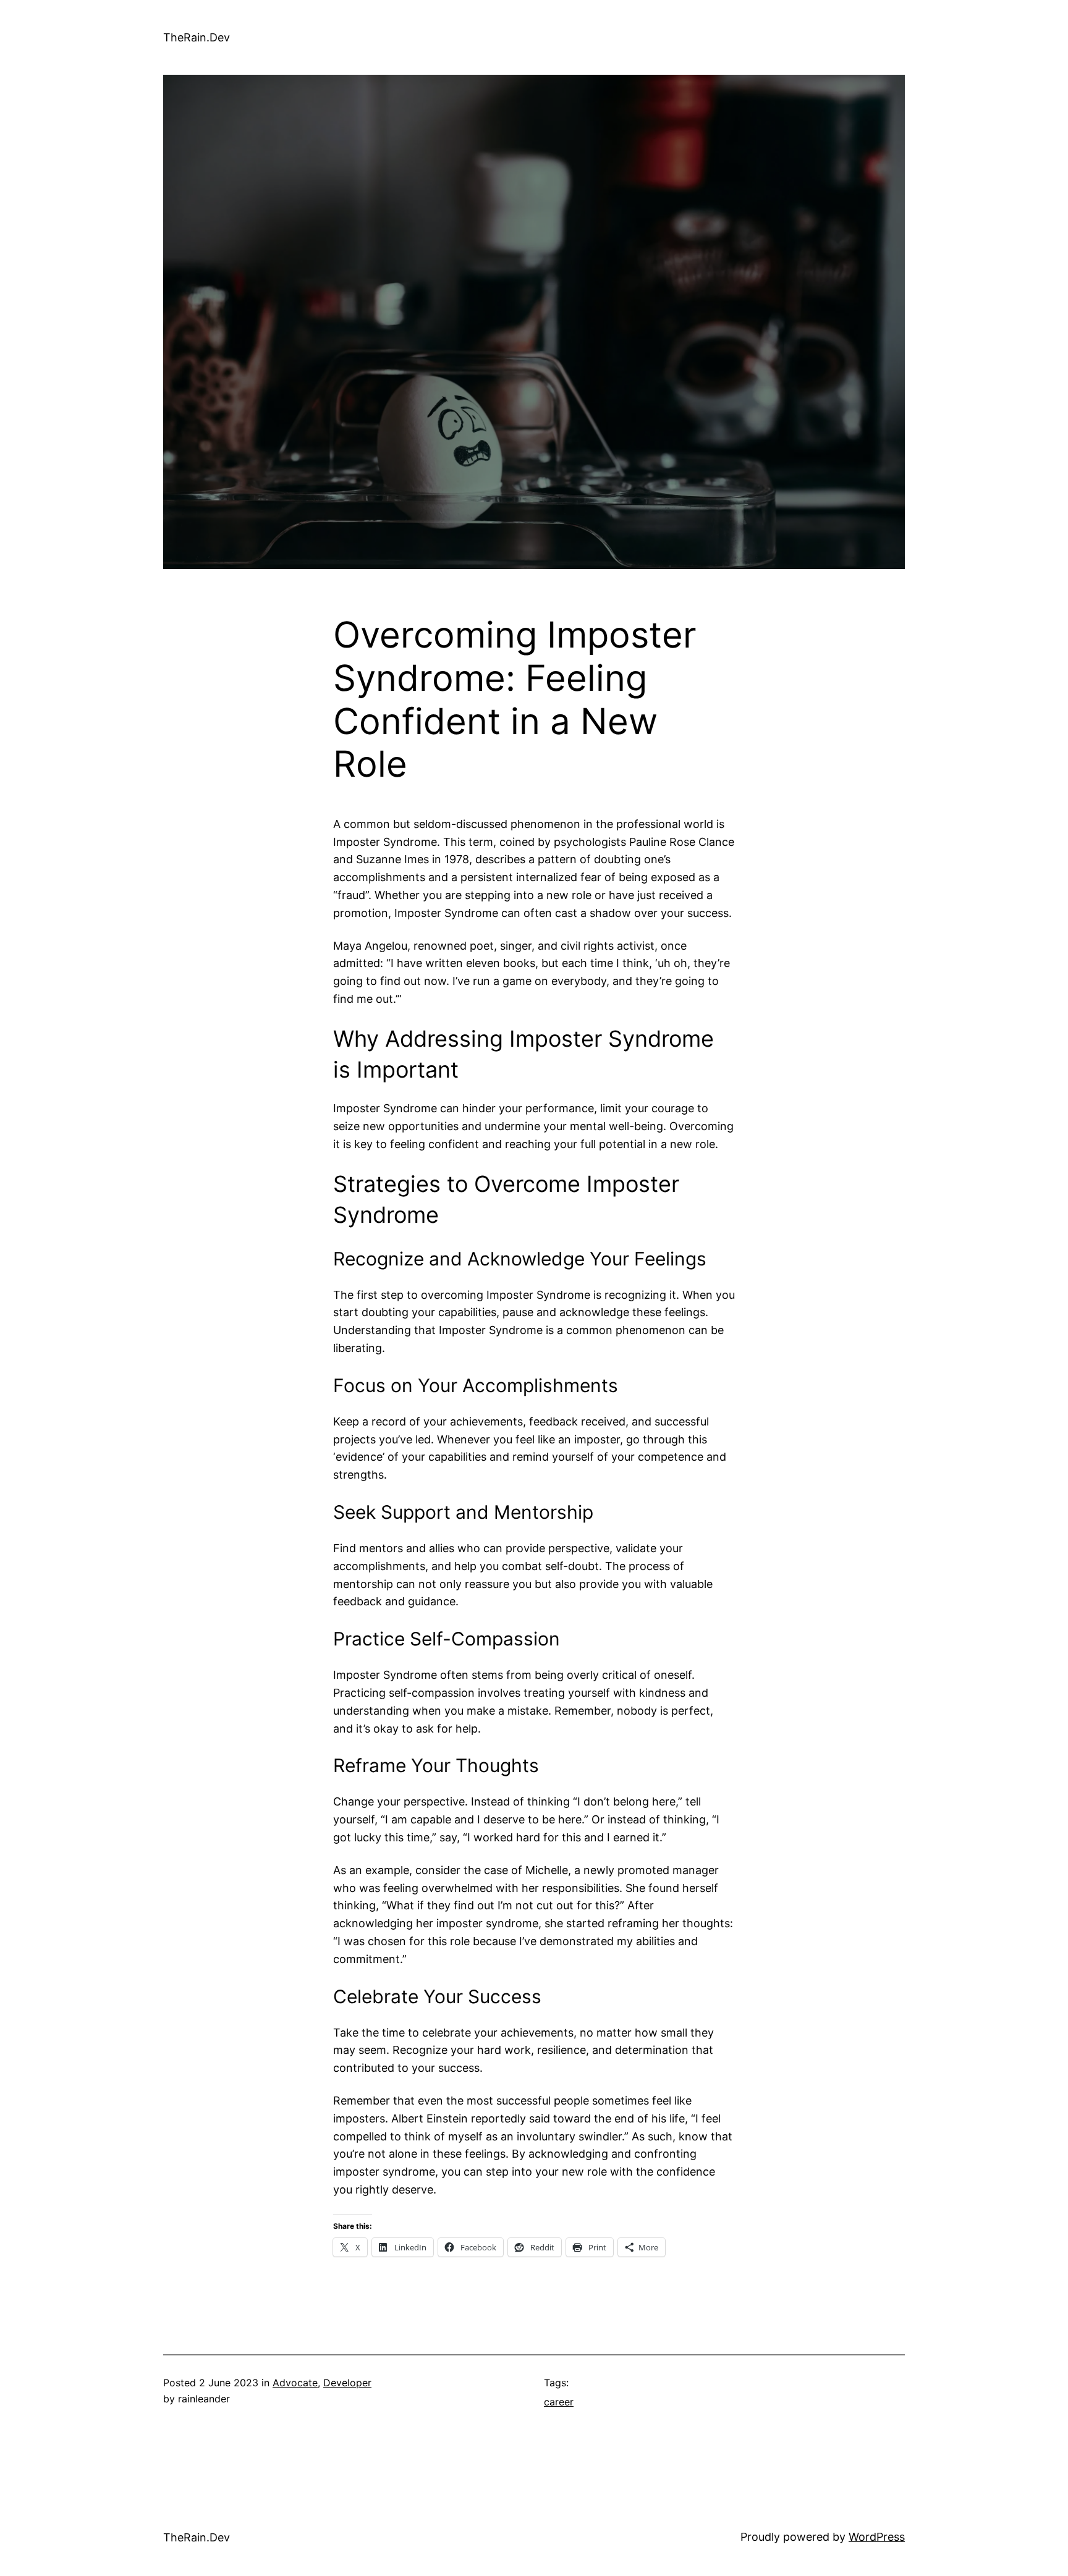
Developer (347, 2383)
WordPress (877, 2537)
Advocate (295, 2383)
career (559, 2402)
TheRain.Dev (197, 37)
